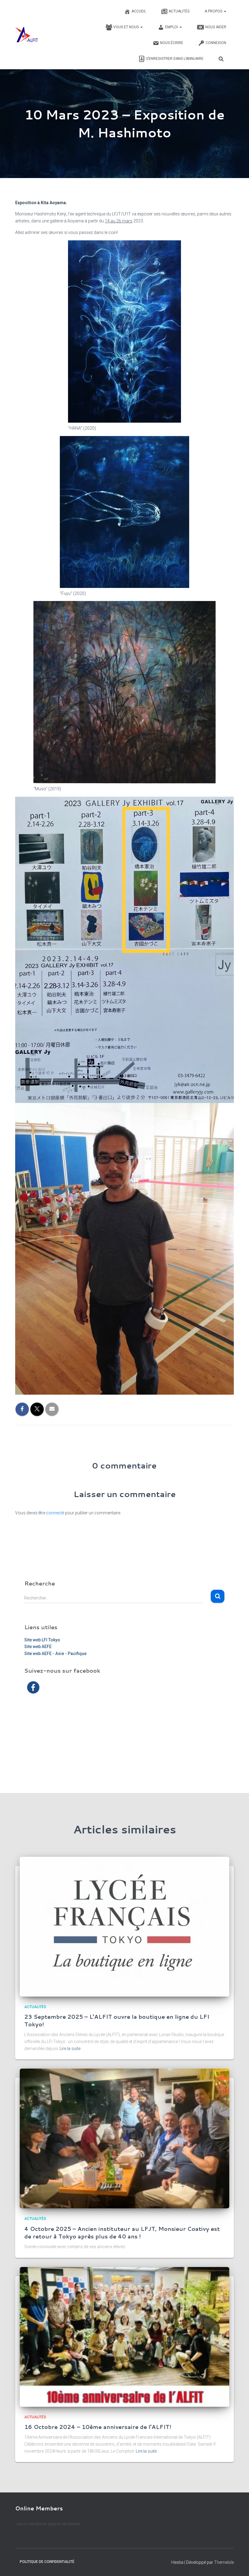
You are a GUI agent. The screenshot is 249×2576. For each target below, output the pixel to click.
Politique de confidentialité (47, 2562)
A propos (214, 11)
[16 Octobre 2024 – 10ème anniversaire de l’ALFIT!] (124, 2336)
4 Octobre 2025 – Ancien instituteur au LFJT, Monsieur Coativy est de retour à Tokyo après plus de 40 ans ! (122, 2233)
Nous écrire (172, 43)
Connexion (216, 43)
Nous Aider (216, 27)
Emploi (172, 27)
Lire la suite (70, 2049)
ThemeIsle (224, 2562)
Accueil (139, 11)
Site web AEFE (38, 1647)
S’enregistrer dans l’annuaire (175, 59)
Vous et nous (126, 27)
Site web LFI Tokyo (42, 1640)
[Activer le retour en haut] (237, 2564)
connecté (55, 1513)
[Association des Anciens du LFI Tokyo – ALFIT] (27, 35)
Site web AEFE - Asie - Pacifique (55, 1654)
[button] (225, 11)
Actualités (179, 11)
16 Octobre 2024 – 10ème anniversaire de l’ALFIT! (98, 2427)
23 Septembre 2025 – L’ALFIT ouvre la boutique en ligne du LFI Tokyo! (117, 2020)
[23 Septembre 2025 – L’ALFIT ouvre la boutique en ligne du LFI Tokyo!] (124, 1926)
